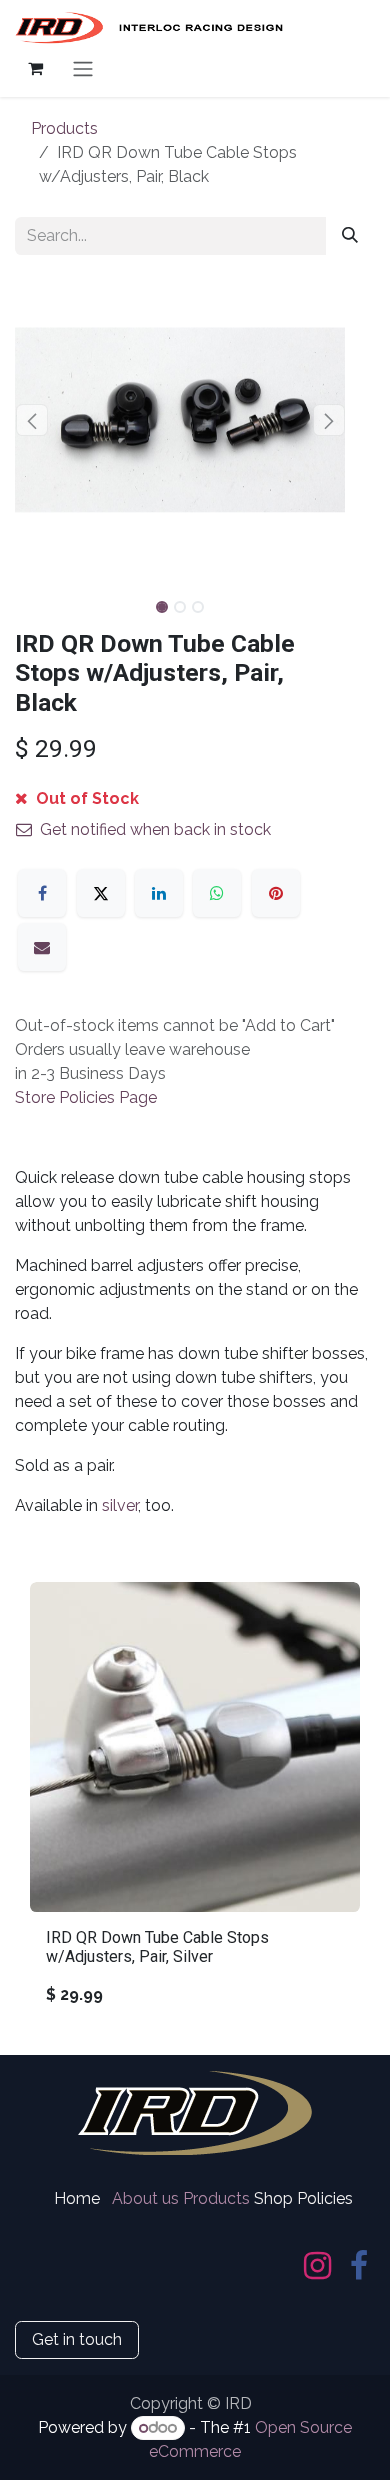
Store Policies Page (86, 1097)
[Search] (350, 236)
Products (64, 128)
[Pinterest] (276, 893)
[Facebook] (42, 893)
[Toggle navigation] (83, 68)
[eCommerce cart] (35, 68)
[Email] (42, 947)
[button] (31, 420)
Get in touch (77, 2339)
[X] (101, 893)
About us (145, 2198)
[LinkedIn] (159, 893)
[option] (195, 1802)
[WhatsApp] (217, 893)
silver (120, 1505)
